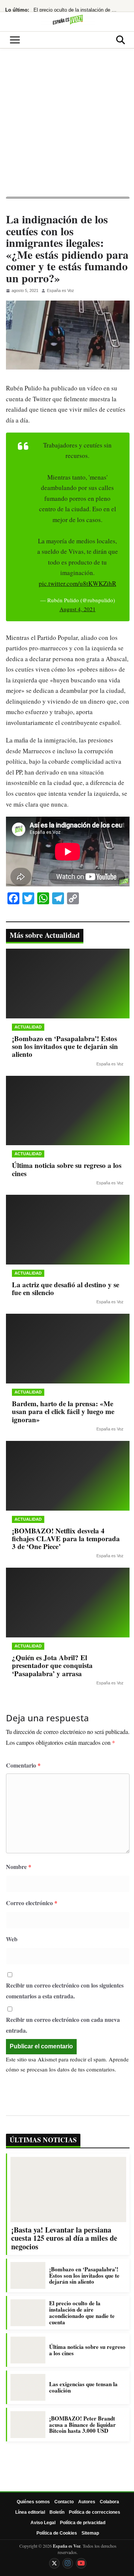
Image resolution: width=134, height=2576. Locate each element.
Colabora (109, 2502)
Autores (87, 2502)
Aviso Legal (43, 2523)
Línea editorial (30, 2512)
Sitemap (90, 2533)
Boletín (57, 2512)
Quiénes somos (33, 2502)
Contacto (64, 2502)
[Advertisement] (67, 126)
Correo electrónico (32, 1903)
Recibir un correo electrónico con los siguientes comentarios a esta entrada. (65, 1991)
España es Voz (60, 290)
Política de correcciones (95, 2512)
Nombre (19, 1867)
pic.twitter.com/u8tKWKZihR (77, 583)
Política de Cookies (57, 2533)
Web (12, 1939)
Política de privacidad (83, 2523)
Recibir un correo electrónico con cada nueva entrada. (63, 2025)
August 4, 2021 (78, 609)
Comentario (23, 1765)
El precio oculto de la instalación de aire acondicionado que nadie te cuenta (76, 10)
